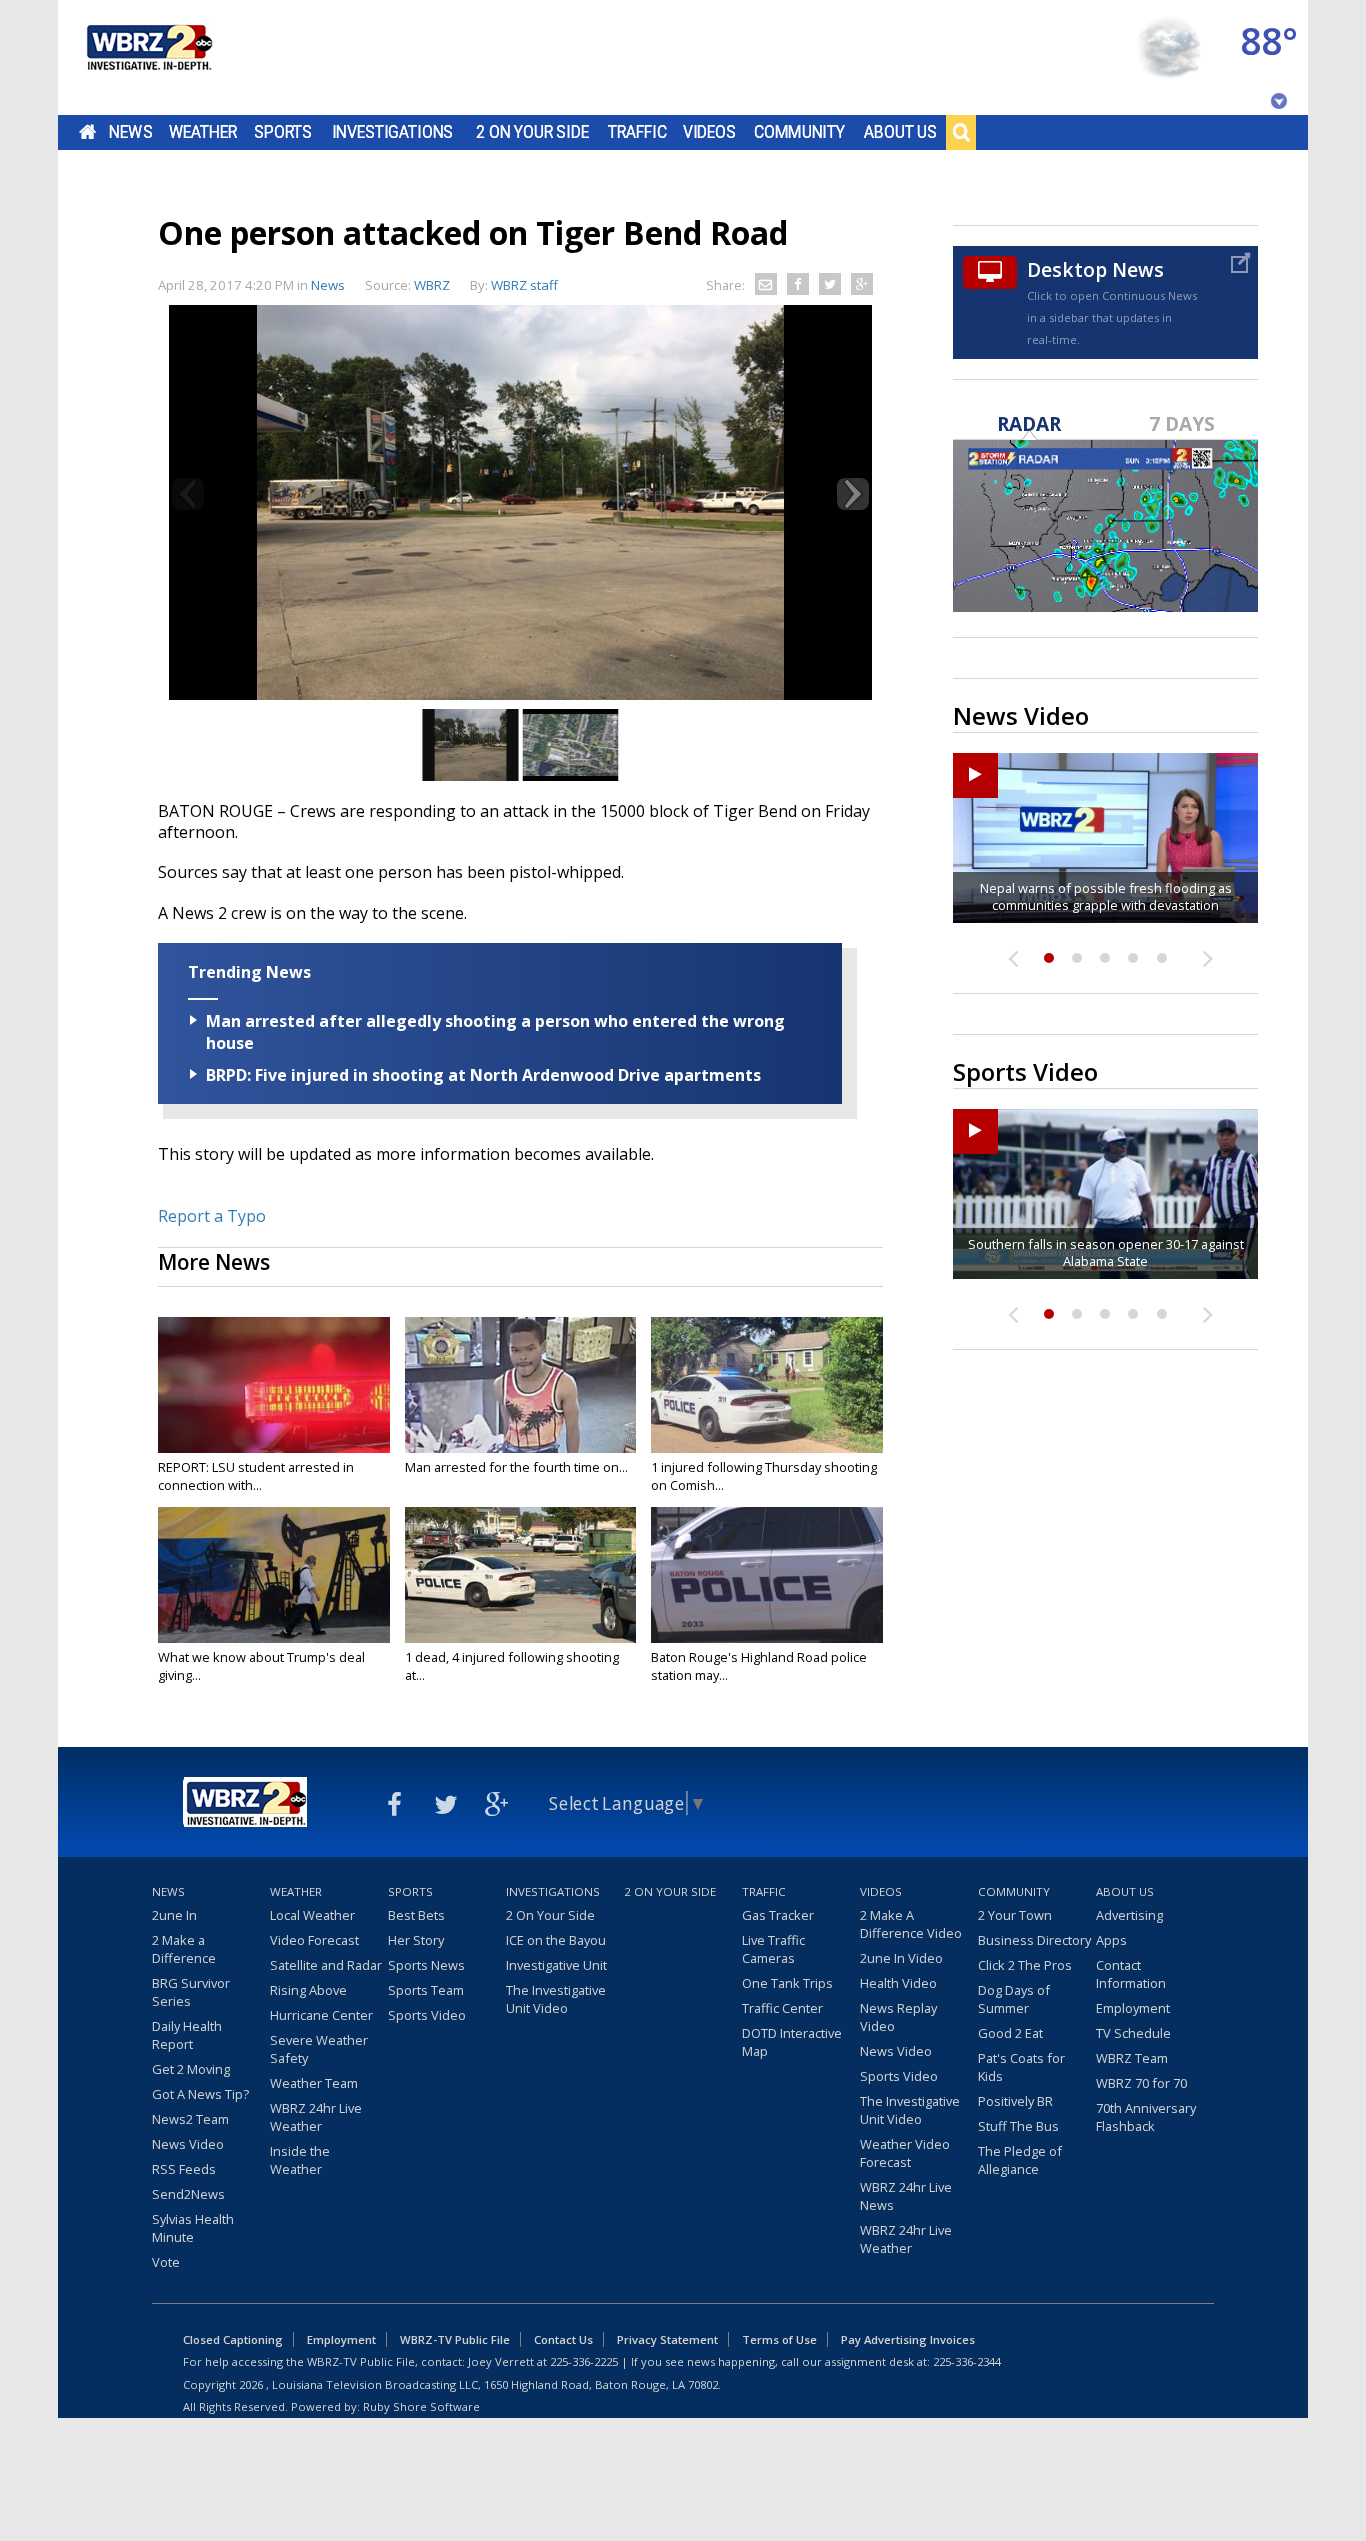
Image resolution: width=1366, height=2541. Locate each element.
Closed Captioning (233, 2339)
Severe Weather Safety (319, 2049)
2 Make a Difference (184, 1949)
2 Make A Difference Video (911, 1924)
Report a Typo (212, 1216)
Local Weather (312, 1915)
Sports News (426, 1965)
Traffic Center (782, 2008)
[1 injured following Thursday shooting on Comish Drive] (767, 1385)
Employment (1133, 2008)
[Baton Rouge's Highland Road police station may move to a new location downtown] (767, 1575)
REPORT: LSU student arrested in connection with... (256, 1476)
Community (799, 132)
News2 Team (190, 2119)
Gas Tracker (778, 1915)
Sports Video (427, 2015)
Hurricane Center (321, 2015)
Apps (1111, 1940)
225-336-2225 (584, 2361)
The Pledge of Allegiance (1020, 2160)
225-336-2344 (967, 2361)
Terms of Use (779, 2339)
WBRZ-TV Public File (455, 2339)
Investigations (393, 132)
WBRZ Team (1132, 2058)
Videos (709, 132)
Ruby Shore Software (421, 2406)
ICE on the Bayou (556, 1940)
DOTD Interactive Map (792, 2042)
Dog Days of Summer (1014, 1999)
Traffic (637, 132)
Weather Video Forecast (905, 2153)
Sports (283, 132)
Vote (166, 2262)
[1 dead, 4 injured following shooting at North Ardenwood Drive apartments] (521, 1575)
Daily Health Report (187, 2035)
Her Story (416, 1940)
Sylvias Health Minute (193, 2228)
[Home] (148, 57)
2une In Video (901, 1958)
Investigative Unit (556, 1965)
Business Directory (1034, 1940)
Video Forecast (314, 1940)
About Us (900, 132)
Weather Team (314, 2083)
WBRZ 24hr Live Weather (316, 2117)
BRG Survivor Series (191, 1992)
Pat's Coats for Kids (1021, 2067)
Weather (203, 132)
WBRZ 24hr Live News (906, 2196)
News (130, 132)
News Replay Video (898, 2017)
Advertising (1129, 1915)
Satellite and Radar (326, 1965)
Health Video (898, 1983)
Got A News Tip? (200, 2094)
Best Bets (416, 1915)
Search (961, 132)
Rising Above (308, 1990)
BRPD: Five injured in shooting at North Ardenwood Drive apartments (483, 1075)
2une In (174, 1915)
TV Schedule (1133, 2033)
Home (87, 132)
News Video (188, 2144)
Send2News (188, 2194)
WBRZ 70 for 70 (1141, 2083)
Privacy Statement (667, 2339)
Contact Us (563, 2339)
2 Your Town (1015, 1915)
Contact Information (1131, 1974)
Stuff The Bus (1018, 2126)
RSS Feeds (184, 2169)
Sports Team (426, 1990)
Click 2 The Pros (1025, 1965)
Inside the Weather (300, 2160)
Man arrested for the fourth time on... (516, 1467)
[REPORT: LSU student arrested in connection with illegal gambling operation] (274, 1385)
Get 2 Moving (191, 2069)
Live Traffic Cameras (773, 1949)
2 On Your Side (532, 132)
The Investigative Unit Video (556, 1999)
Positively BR (1015, 2101)
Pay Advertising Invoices (908, 2339)
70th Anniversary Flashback (1146, 2117)
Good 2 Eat (1010, 2033)
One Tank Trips (787, 1983)
